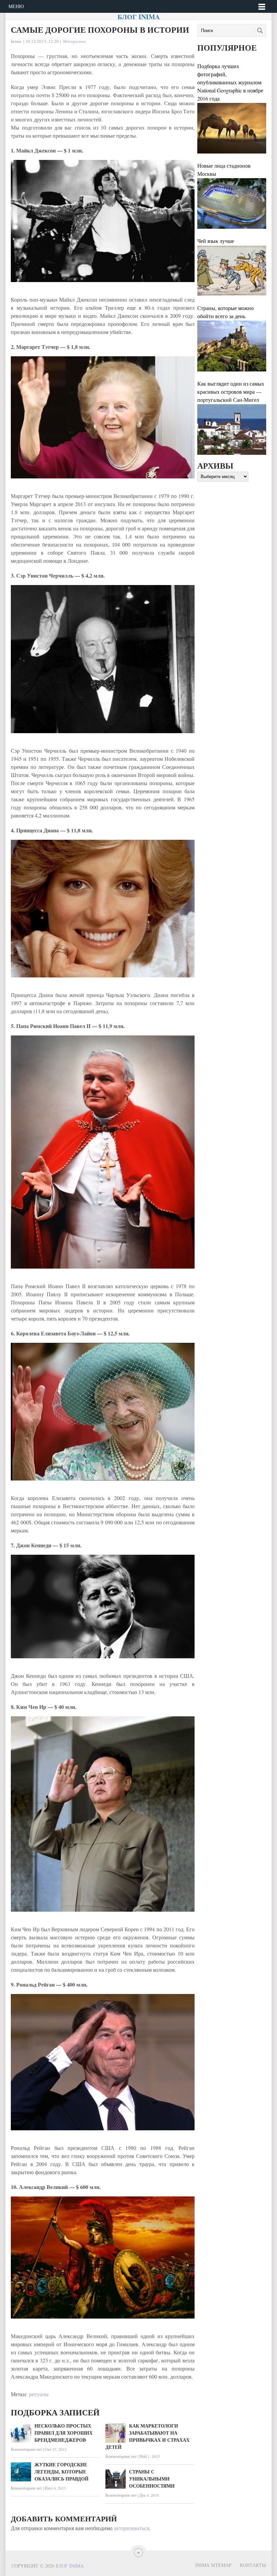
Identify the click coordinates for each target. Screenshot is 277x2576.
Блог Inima (139, 17)
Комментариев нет (26, 2449)
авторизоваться (131, 2528)
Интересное (74, 41)
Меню (16, 6)
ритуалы (39, 2394)
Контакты (253, 2565)
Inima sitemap (213, 2565)
